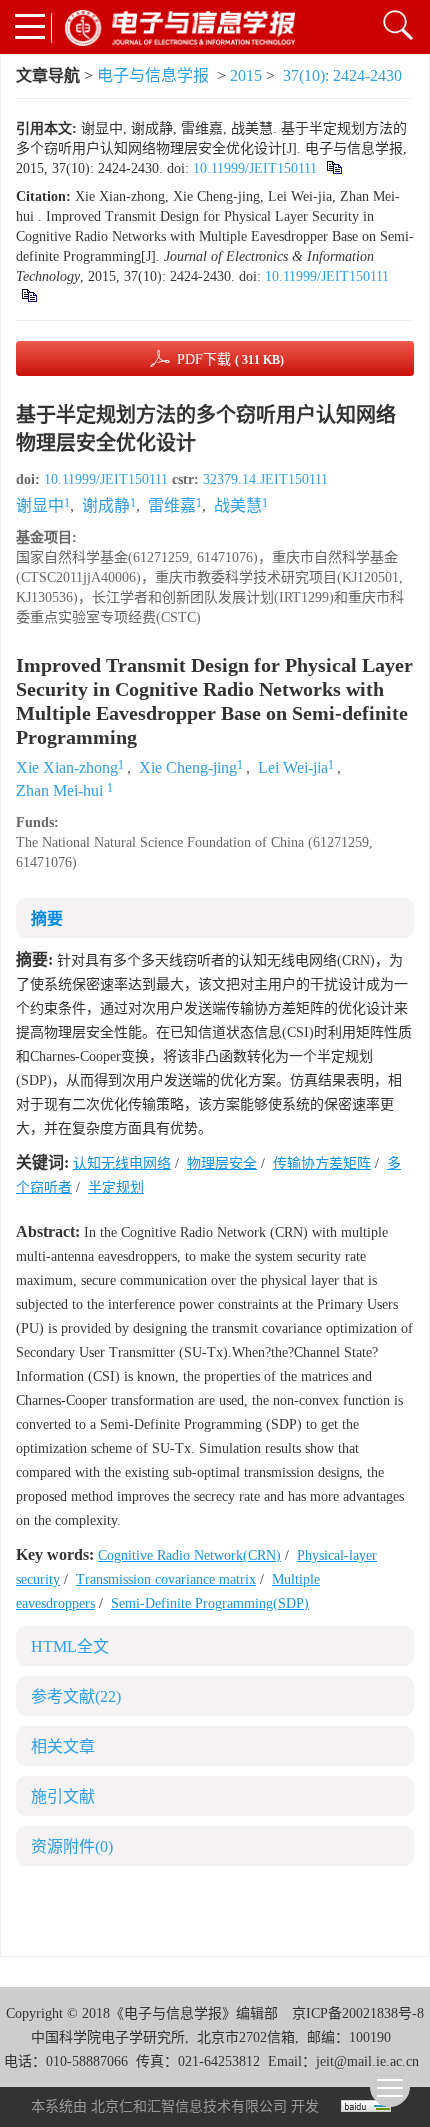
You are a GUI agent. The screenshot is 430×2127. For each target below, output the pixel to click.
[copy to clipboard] (28, 296)
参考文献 (76, 1696)
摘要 (47, 918)
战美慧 (238, 505)
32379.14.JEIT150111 (265, 479)
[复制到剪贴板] (333, 168)
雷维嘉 (172, 505)
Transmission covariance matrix (166, 1579)
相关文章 (63, 1746)
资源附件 (72, 1846)
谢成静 (106, 505)
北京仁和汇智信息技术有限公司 (189, 2106)
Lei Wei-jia (293, 767)
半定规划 (116, 1187)
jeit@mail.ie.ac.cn (367, 2061)
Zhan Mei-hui (61, 790)
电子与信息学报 (153, 75)
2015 (246, 75)
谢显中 (40, 505)
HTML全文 (70, 1646)
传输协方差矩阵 (322, 1163)
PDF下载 (230, 359)
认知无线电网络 (122, 1163)
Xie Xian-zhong (67, 767)
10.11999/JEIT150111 (255, 168)
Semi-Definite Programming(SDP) (210, 1603)
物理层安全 (222, 1163)
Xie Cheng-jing (188, 767)
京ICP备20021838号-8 (358, 2013)
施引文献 (63, 1796)
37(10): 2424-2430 (342, 75)
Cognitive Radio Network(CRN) (189, 1555)
